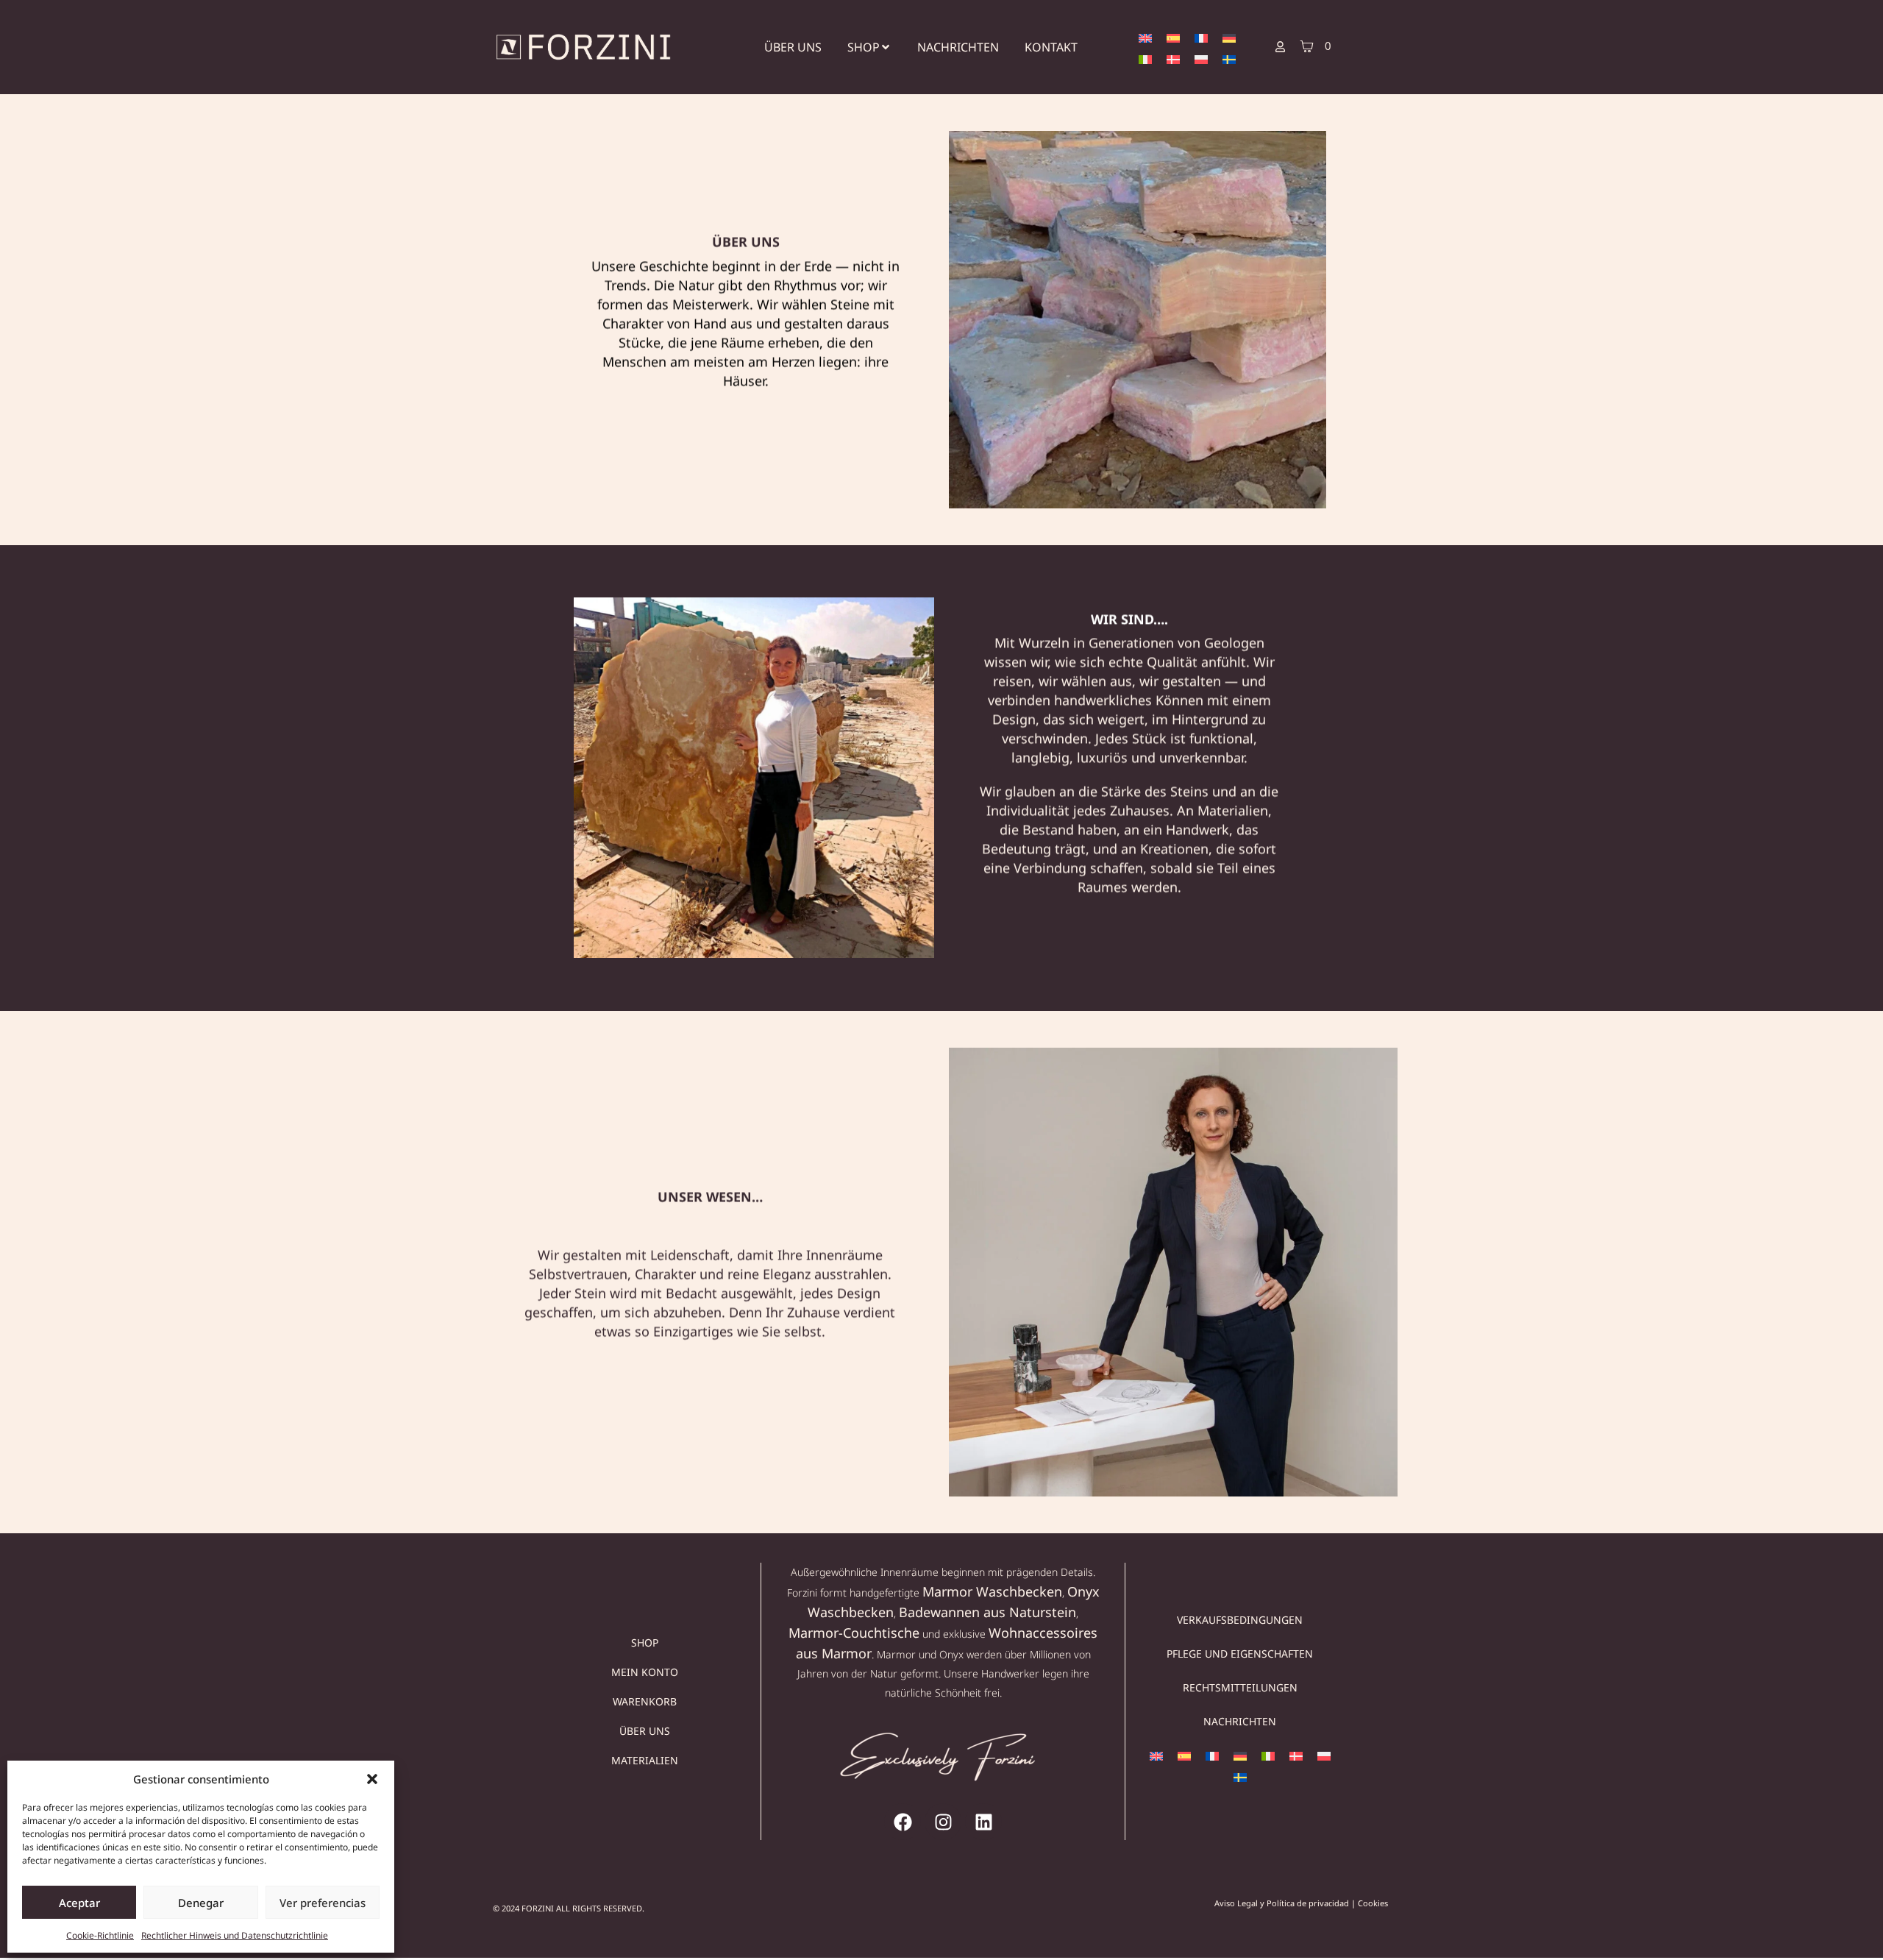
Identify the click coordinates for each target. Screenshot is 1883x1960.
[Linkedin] (983, 1822)
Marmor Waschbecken (992, 1591)
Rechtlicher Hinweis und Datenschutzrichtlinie (235, 1935)
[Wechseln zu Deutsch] (1229, 37)
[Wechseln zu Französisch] (1201, 37)
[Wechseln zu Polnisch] (1201, 58)
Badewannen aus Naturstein (987, 1612)
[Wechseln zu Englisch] (1145, 37)
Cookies (1373, 1903)
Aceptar (79, 1903)
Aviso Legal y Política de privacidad (1282, 1903)
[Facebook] (903, 1822)
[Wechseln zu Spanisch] (1173, 37)
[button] (372, 1779)
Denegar (201, 1903)
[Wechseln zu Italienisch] (1145, 58)
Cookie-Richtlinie (100, 1935)
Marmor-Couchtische (854, 1633)
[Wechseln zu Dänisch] (1173, 58)
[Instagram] (943, 1822)
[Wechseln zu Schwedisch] (1229, 58)
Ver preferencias (323, 1903)
